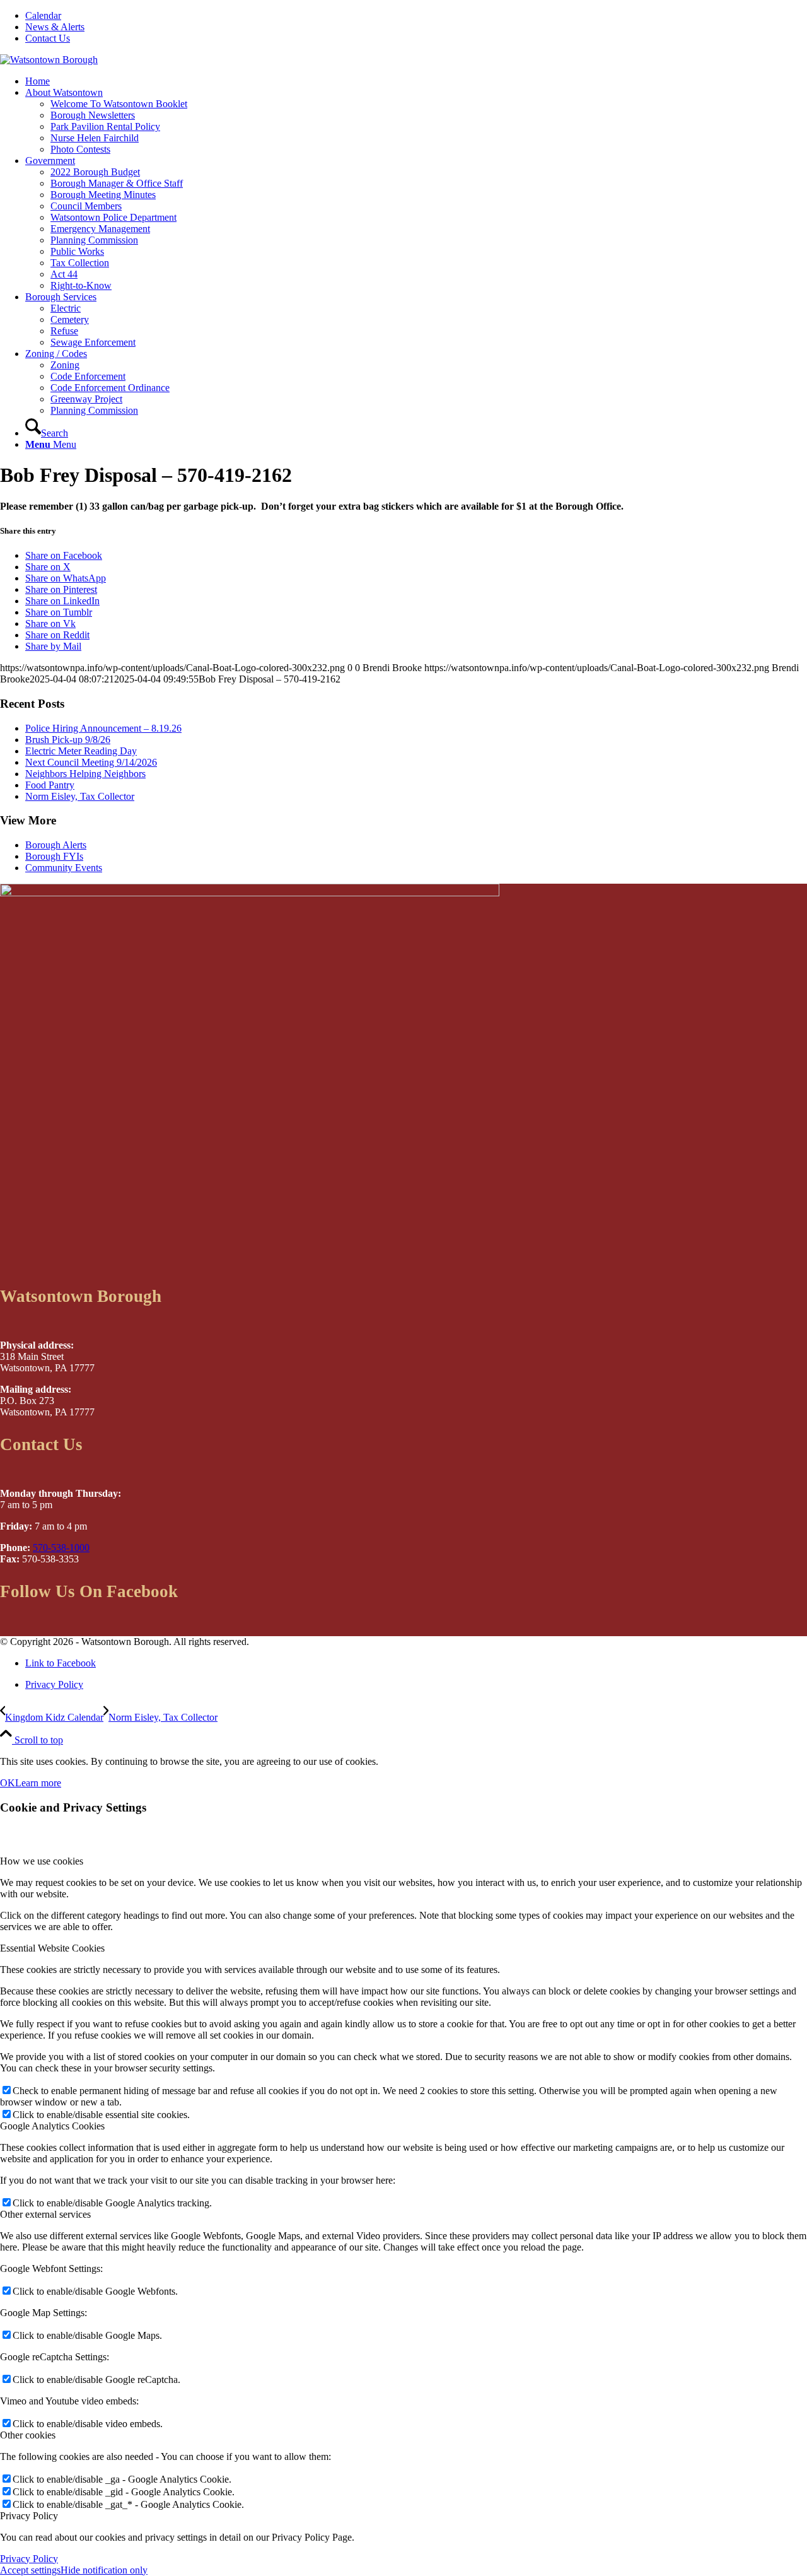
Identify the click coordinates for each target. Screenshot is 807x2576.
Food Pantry (50, 785)
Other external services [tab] (45, 2214)
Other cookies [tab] (28, 2435)
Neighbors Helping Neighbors (85, 774)
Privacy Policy (29, 2559)
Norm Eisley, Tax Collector (80, 796)
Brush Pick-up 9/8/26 (68, 740)
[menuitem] (416, 16)
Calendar (43, 15)
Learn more (38, 1783)
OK (8, 1783)
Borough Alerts (56, 845)
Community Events (64, 868)
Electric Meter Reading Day (81, 751)
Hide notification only (104, 2570)
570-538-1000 (61, 1548)
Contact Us (48, 38)
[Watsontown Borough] (49, 60)
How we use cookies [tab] (42, 1861)
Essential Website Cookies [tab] (52, 1948)
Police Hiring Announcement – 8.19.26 (103, 728)
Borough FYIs (54, 856)
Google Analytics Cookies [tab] (52, 2126)
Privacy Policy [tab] (29, 2516)
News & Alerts (55, 27)
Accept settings (30, 2570)
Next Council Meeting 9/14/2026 (91, 762)
